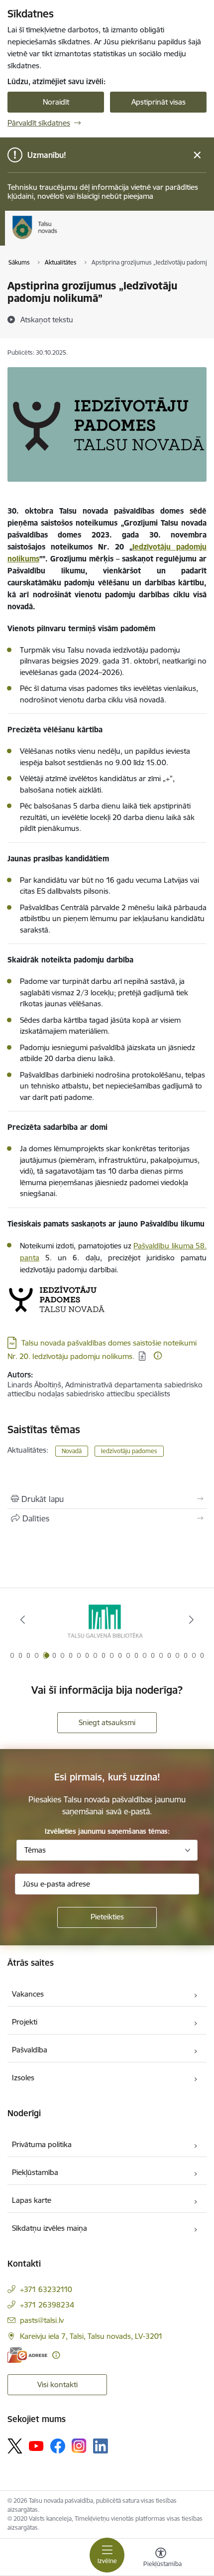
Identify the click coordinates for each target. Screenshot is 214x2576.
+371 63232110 (46, 2289)
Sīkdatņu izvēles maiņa (50, 2228)
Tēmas (35, 1850)
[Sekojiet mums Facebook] (58, 2446)
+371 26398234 (47, 2305)
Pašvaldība (30, 2050)
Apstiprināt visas (159, 102)
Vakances (28, 1994)
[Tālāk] (191, 1620)
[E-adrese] (27, 2355)
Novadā (72, 1451)
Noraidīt (56, 102)
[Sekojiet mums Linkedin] (101, 2446)
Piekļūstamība (35, 2172)
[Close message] (197, 155)
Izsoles (23, 2078)
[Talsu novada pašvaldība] (57, 239)
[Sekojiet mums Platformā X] (15, 2446)
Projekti (25, 2022)
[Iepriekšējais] (23, 1620)
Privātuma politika (42, 2144)
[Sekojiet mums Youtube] (36, 2445)
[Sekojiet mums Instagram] (79, 2446)
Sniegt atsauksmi (107, 1722)
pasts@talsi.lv (42, 2320)
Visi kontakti (57, 2384)
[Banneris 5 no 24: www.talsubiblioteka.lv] (107, 1620)
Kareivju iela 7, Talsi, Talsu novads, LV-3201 (91, 2336)
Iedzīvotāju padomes (129, 1451)
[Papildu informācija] (158, 1356)
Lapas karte (32, 2200)
